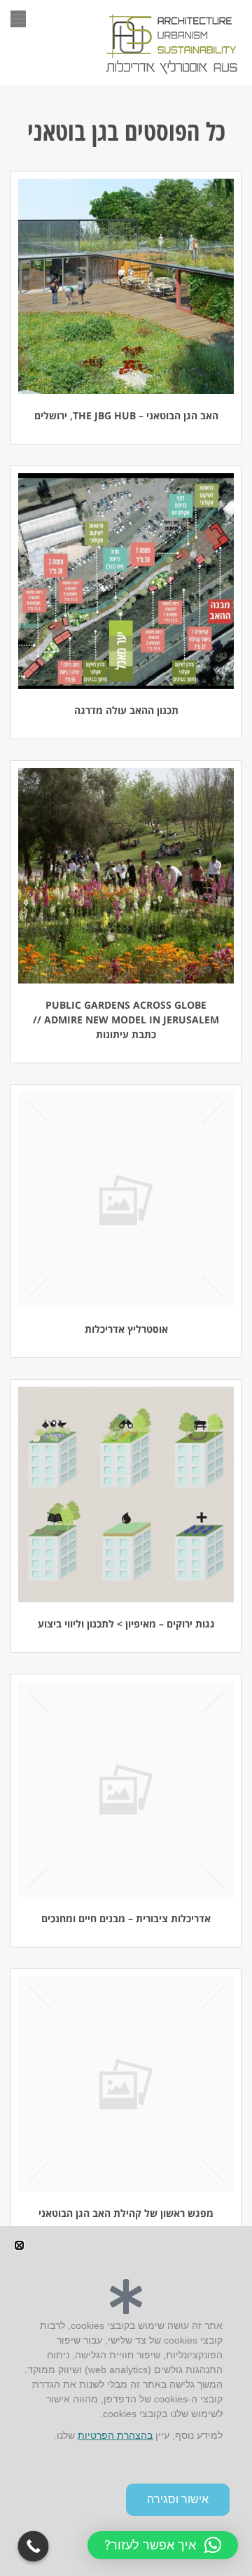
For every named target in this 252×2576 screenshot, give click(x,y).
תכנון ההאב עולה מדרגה (126, 710)
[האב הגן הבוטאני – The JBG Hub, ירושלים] (126, 286)
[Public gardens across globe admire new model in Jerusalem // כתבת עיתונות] (126, 876)
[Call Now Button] (34, 2547)
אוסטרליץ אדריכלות (126, 1329)
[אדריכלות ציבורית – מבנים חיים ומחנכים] (126, 1789)
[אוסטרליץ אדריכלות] (126, 1200)
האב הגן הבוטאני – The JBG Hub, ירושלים (126, 415)
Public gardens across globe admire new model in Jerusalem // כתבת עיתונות (126, 1020)
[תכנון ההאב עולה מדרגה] (126, 581)
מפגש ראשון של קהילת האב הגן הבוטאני (126, 2213)
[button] (163, 2545)
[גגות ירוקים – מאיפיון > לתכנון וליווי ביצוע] (126, 1494)
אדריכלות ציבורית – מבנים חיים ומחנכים (126, 1918)
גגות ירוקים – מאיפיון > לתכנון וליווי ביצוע (126, 1624)
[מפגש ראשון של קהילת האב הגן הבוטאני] (126, 2084)
